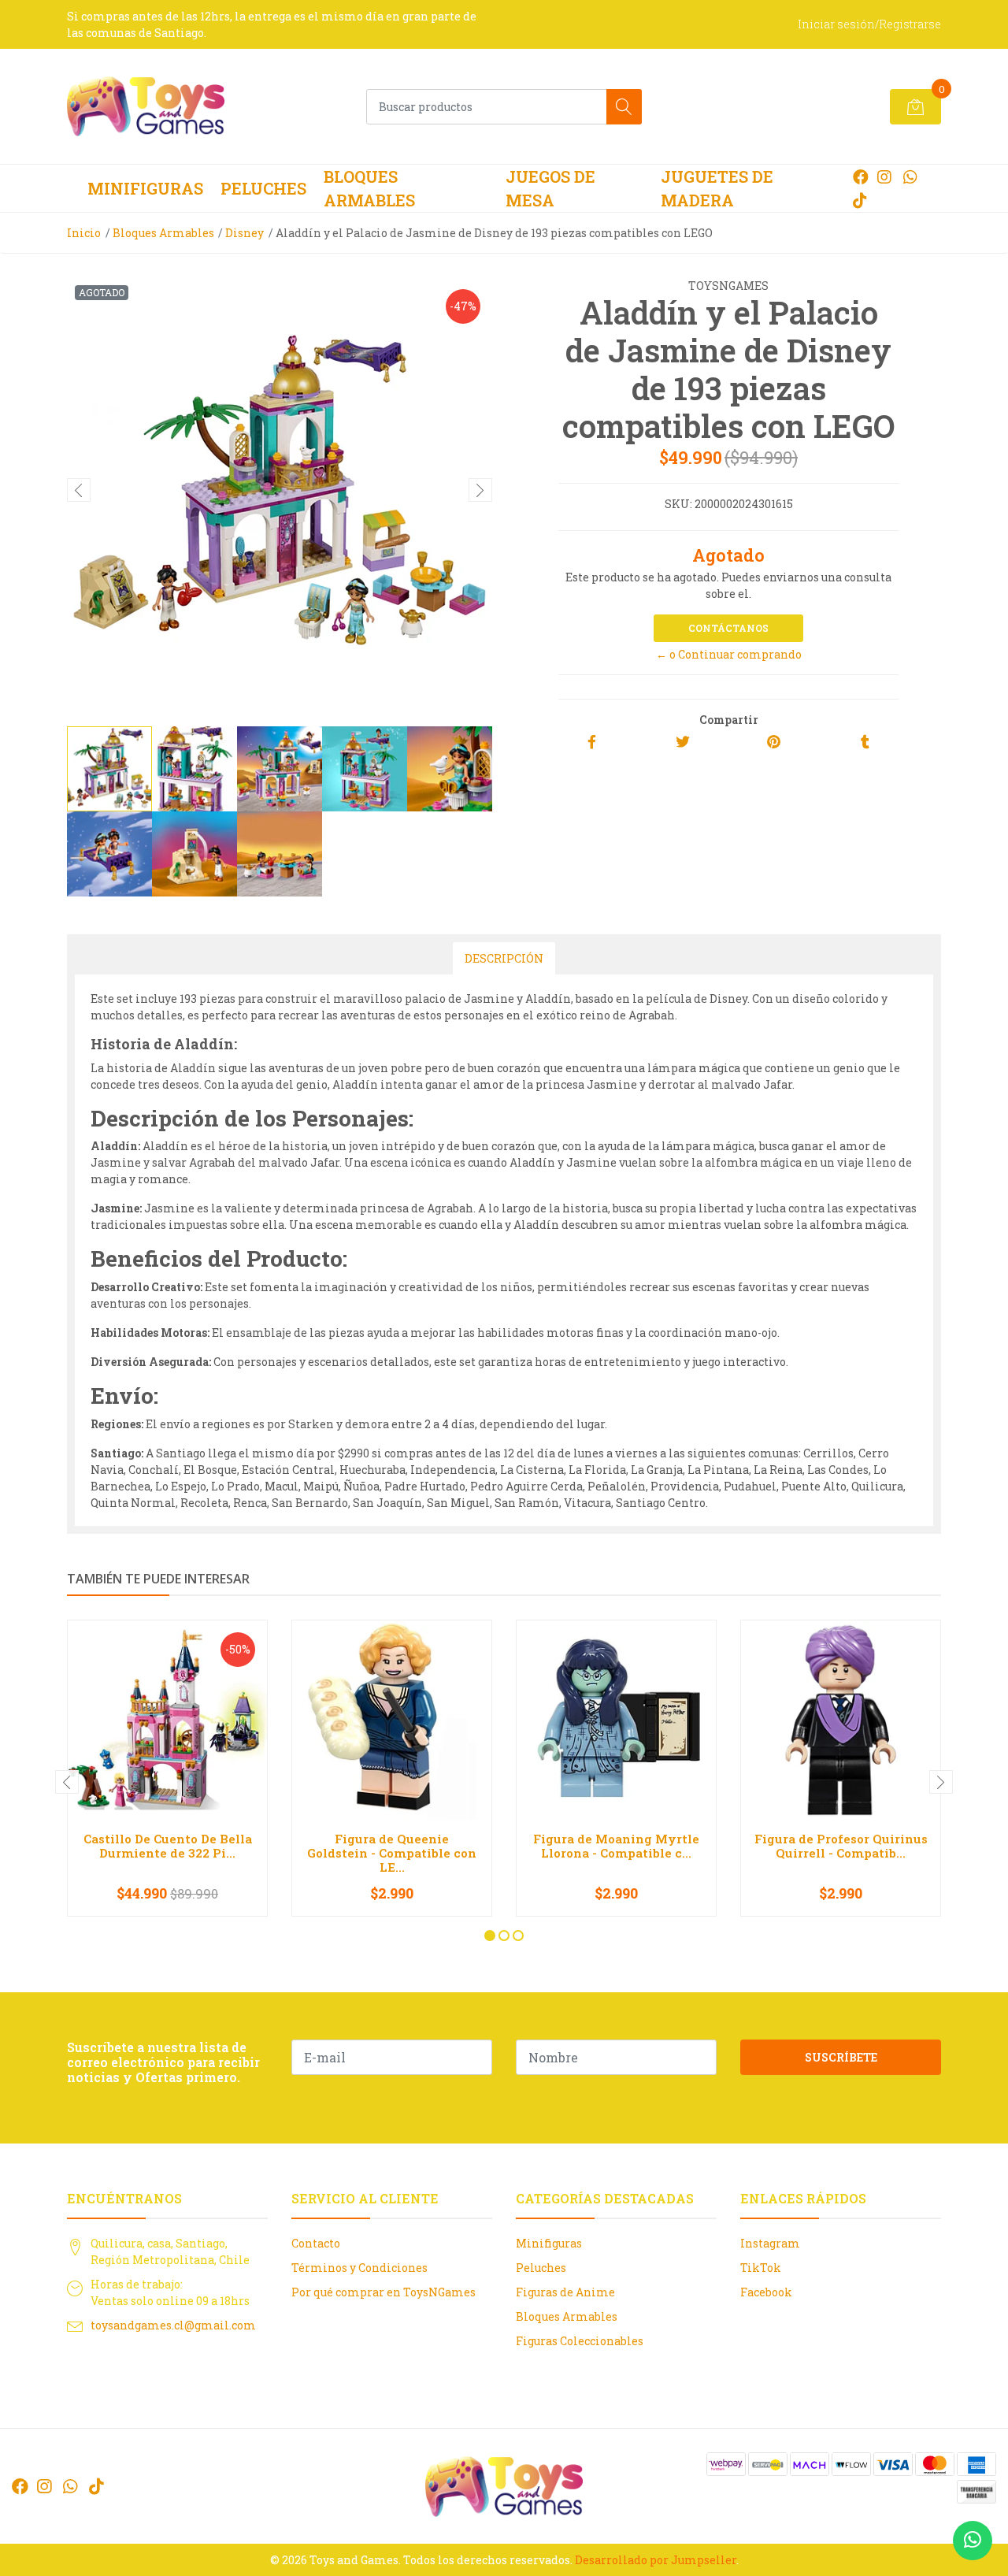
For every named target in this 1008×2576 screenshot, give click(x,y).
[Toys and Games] (146, 106)
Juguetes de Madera (717, 188)
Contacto (316, 2243)
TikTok (761, 2268)
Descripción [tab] (504, 958)
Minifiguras (145, 188)
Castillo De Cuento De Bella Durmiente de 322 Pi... (168, 1846)
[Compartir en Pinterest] (774, 742)
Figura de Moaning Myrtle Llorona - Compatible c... (616, 1846)
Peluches (263, 188)
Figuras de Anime (565, 2292)
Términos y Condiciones (359, 2268)
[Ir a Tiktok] (860, 200)
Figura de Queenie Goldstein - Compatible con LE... (392, 1853)
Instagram (770, 2243)
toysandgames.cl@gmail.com (173, 2325)
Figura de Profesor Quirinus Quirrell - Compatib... (841, 1846)
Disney (245, 233)
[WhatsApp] (910, 176)
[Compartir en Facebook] (592, 742)
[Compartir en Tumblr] (865, 742)
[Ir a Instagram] (884, 176)
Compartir (729, 720)
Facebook (766, 2292)
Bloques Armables (369, 188)
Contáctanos (728, 628)
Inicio (84, 233)
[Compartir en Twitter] (683, 742)
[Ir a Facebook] (861, 176)
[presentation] (79, 490)
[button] (490, 1936)
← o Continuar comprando (729, 654)
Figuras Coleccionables (580, 2341)
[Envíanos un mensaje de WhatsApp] (973, 2541)
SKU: (678, 504)
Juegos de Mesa (550, 188)
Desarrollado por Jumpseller (656, 2560)
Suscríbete (841, 2057)
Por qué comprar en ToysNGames (384, 2292)
